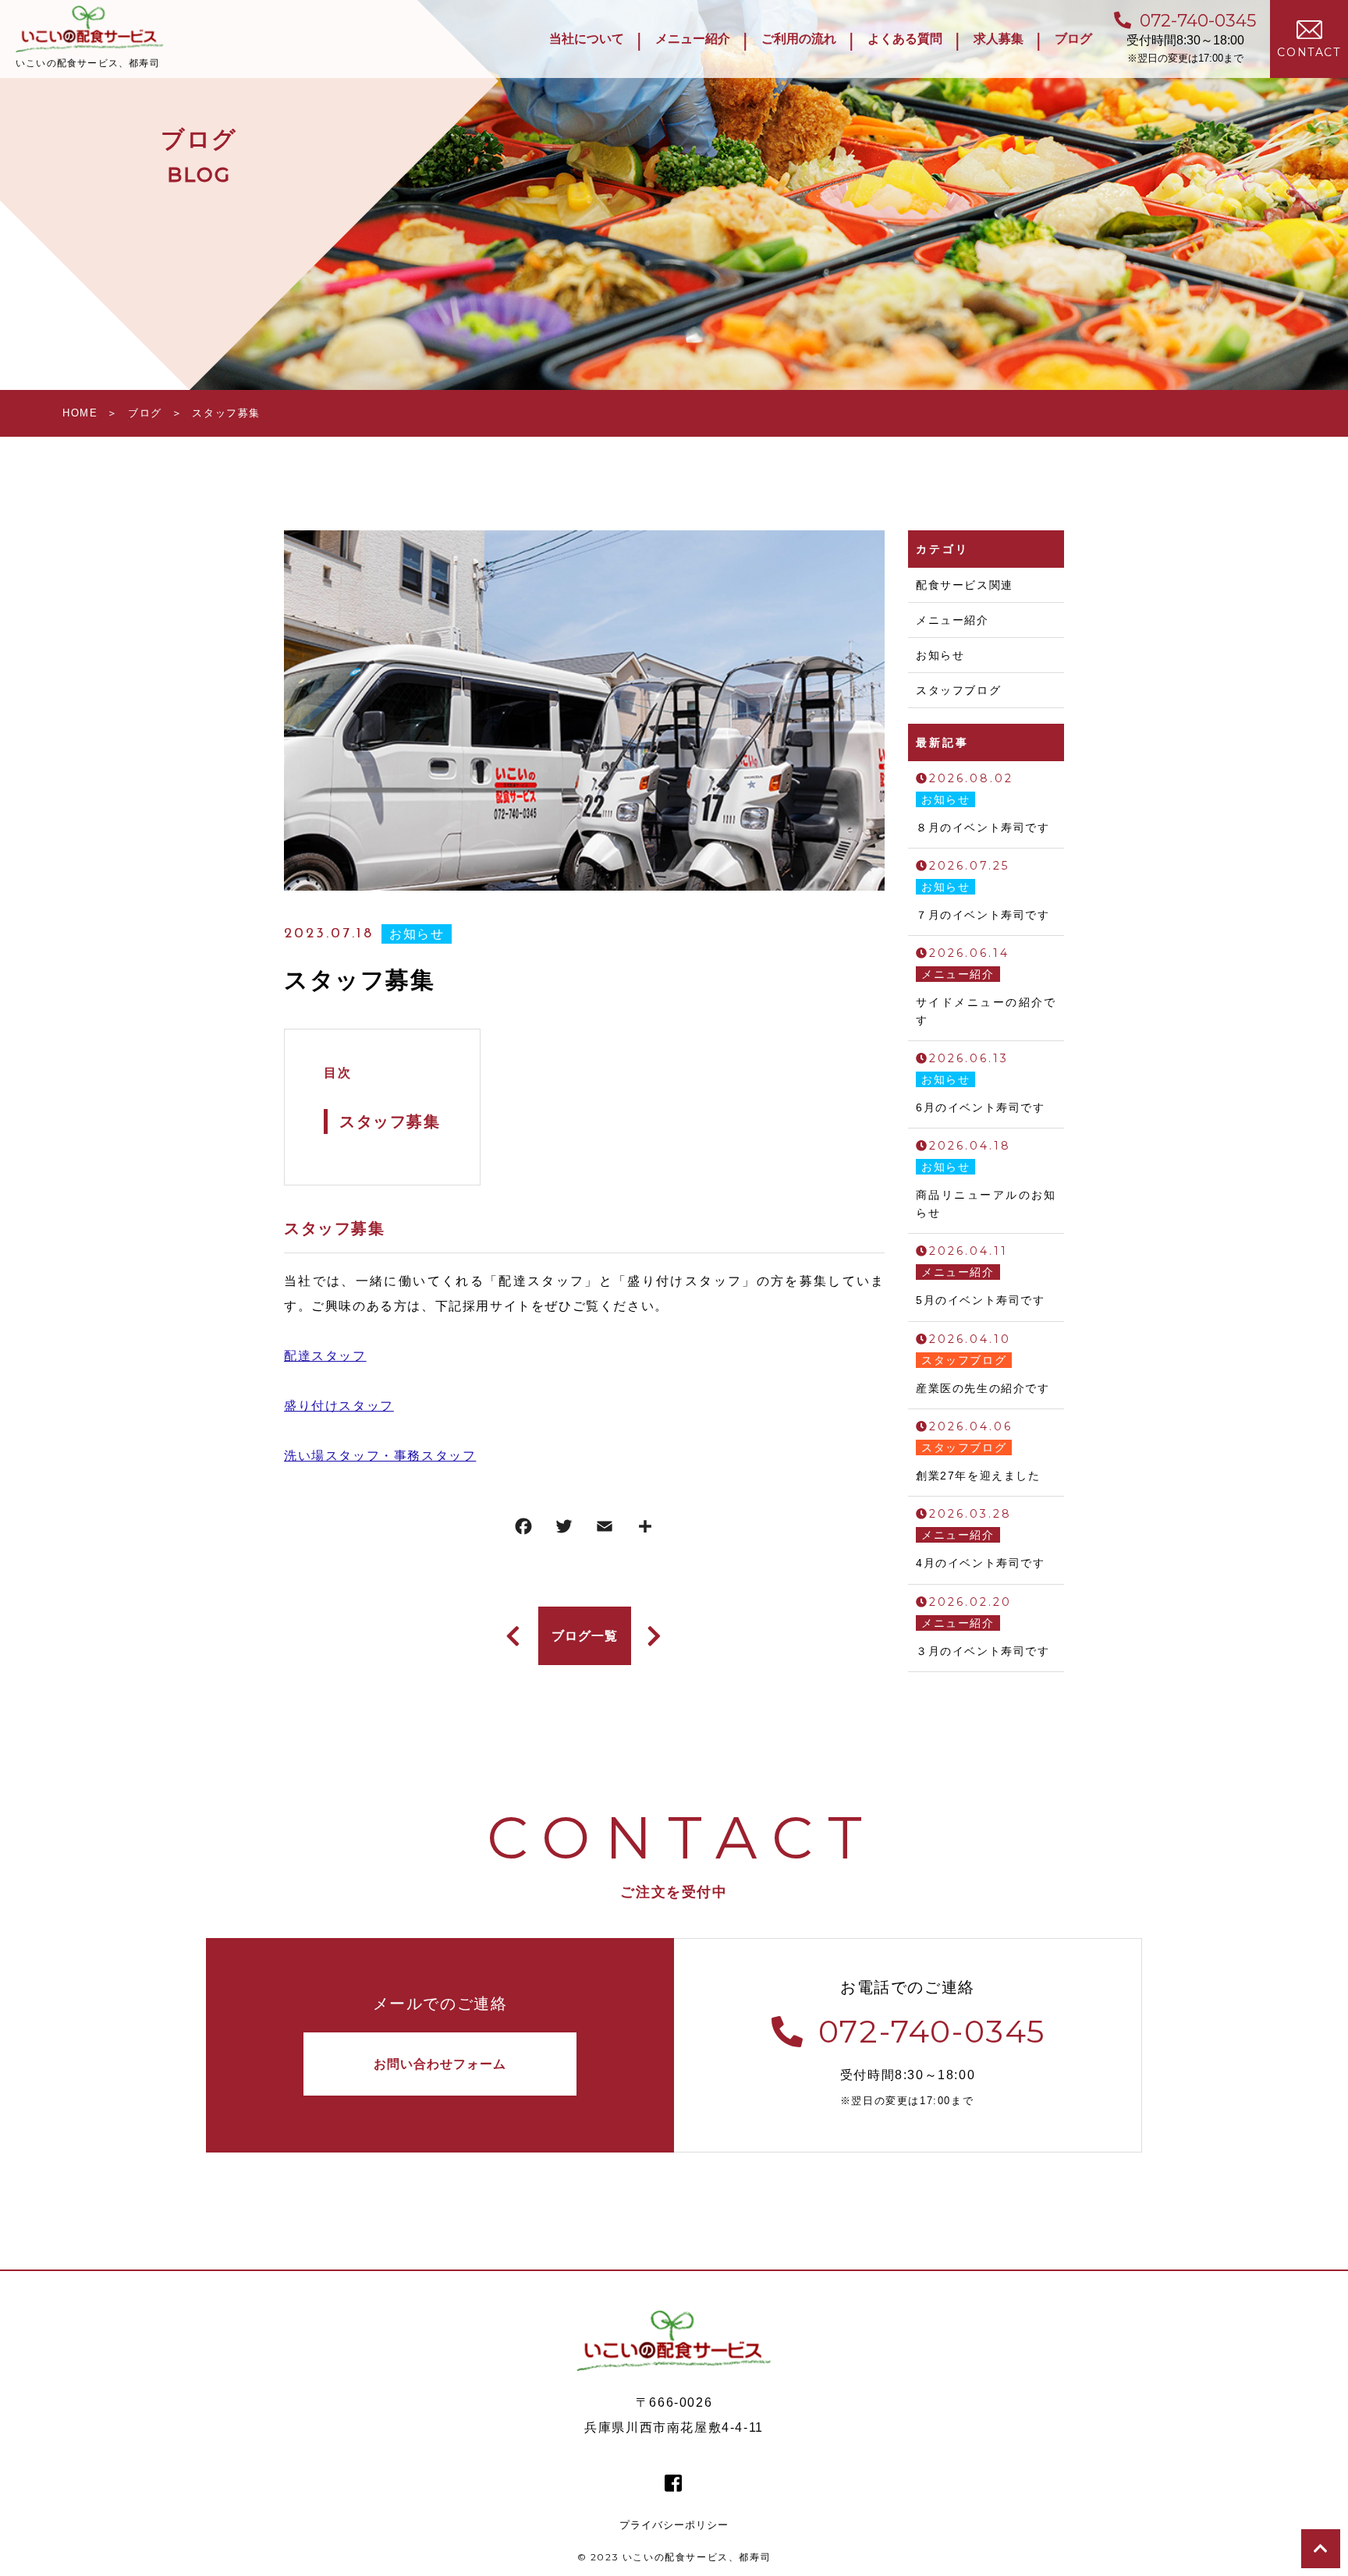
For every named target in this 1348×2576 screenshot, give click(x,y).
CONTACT (1309, 52)
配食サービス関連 (965, 585)
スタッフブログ (958, 690)
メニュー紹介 (952, 620)
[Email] (605, 1530)
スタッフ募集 (390, 1121)
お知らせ (417, 934)
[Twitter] (564, 1530)
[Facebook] (523, 1530)
